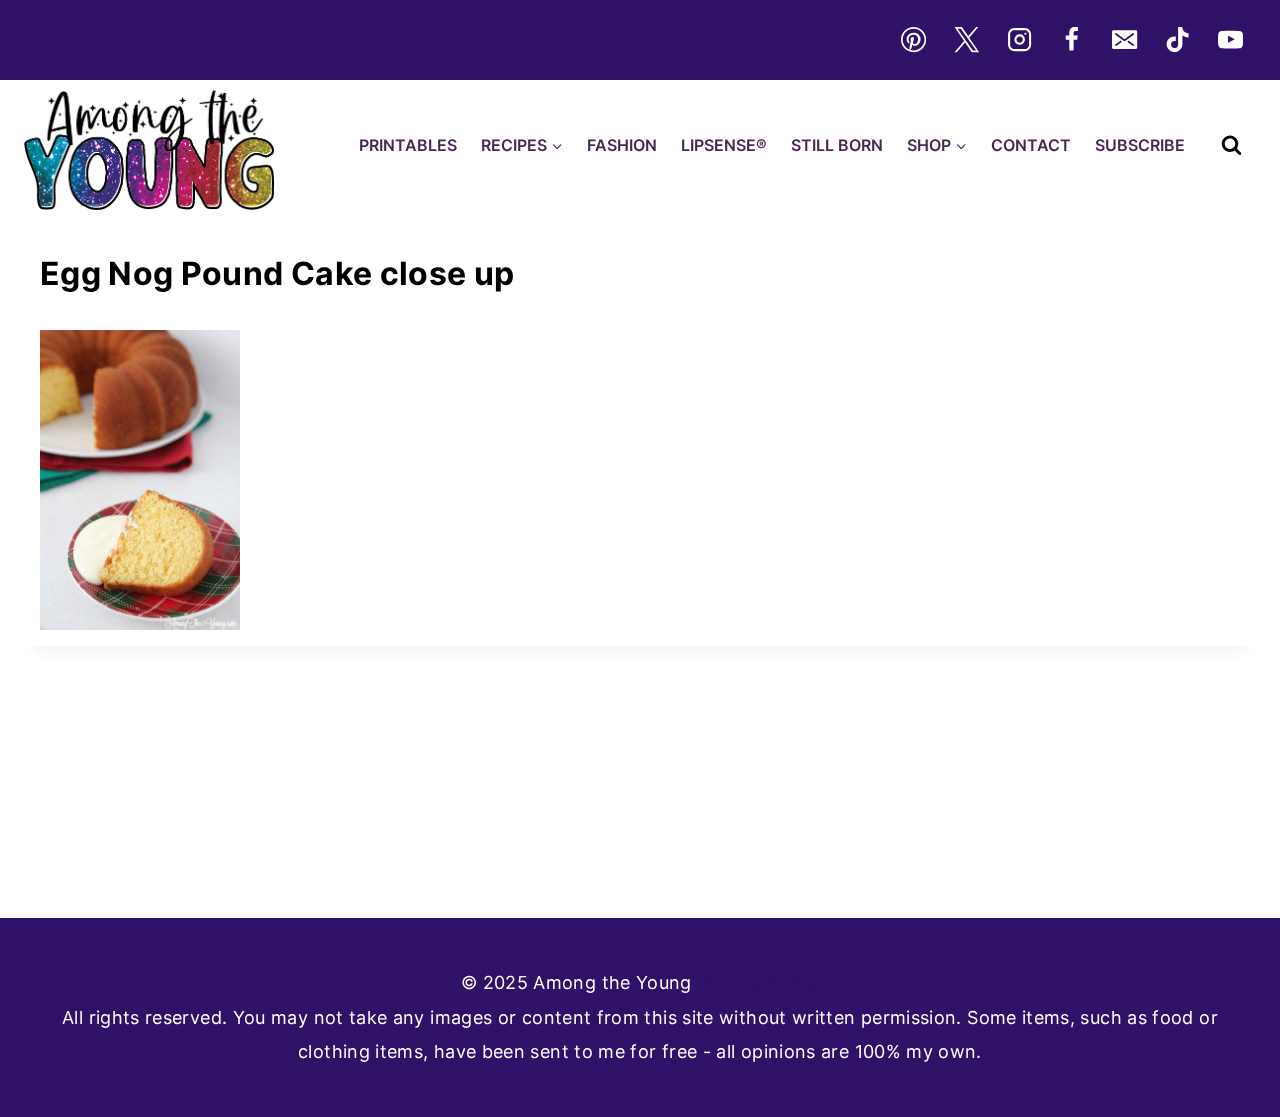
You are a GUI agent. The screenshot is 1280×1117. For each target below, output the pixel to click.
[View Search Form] (1231, 145)
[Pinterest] (913, 40)
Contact (1031, 145)
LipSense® (724, 145)
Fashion (622, 145)
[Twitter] (966, 40)
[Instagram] (1019, 40)
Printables (408, 145)
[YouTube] (1231, 40)
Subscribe (1140, 145)
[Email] (1125, 40)
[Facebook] (1072, 40)
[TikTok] (1178, 40)
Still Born (837, 145)
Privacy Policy (758, 982)
